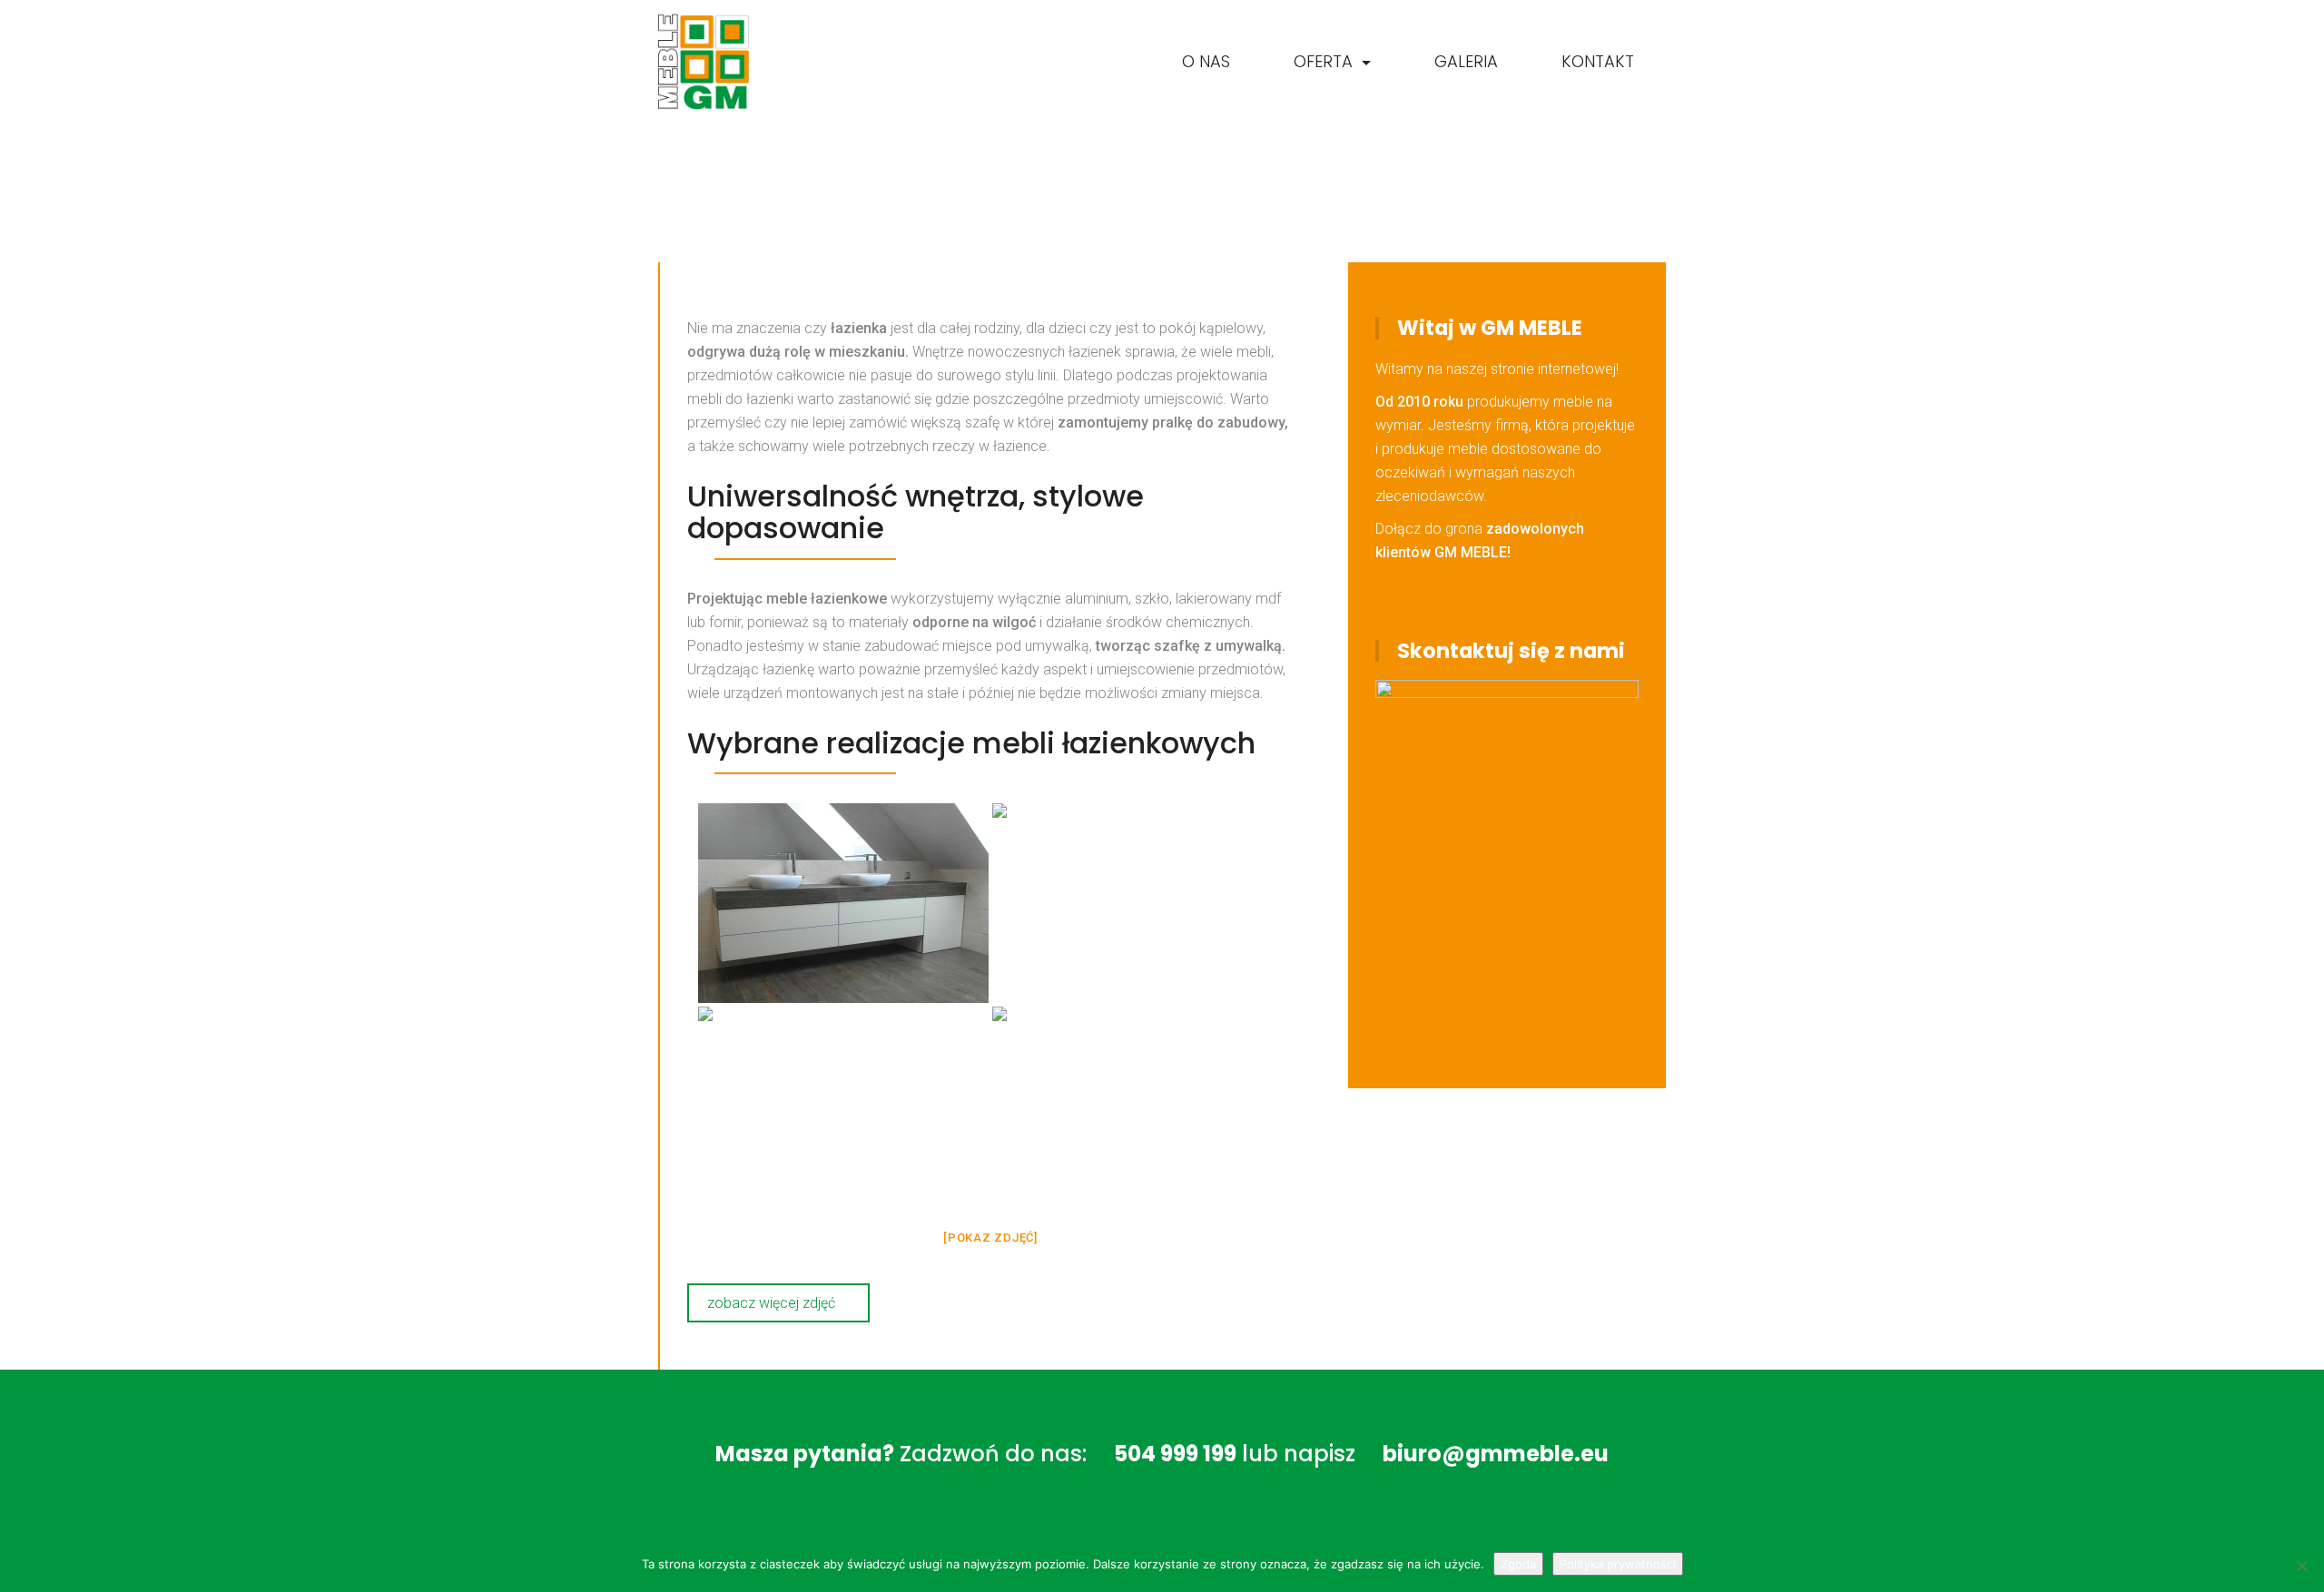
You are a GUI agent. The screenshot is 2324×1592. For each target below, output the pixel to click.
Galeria (1466, 61)
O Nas (1206, 61)
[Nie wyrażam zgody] (2301, 1566)
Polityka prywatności (1618, 1564)
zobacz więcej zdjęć (773, 1303)
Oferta (1325, 61)
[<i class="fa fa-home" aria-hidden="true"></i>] (1112, 62)
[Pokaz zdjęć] (990, 1238)
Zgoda (1518, 1564)
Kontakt (1598, 61)
